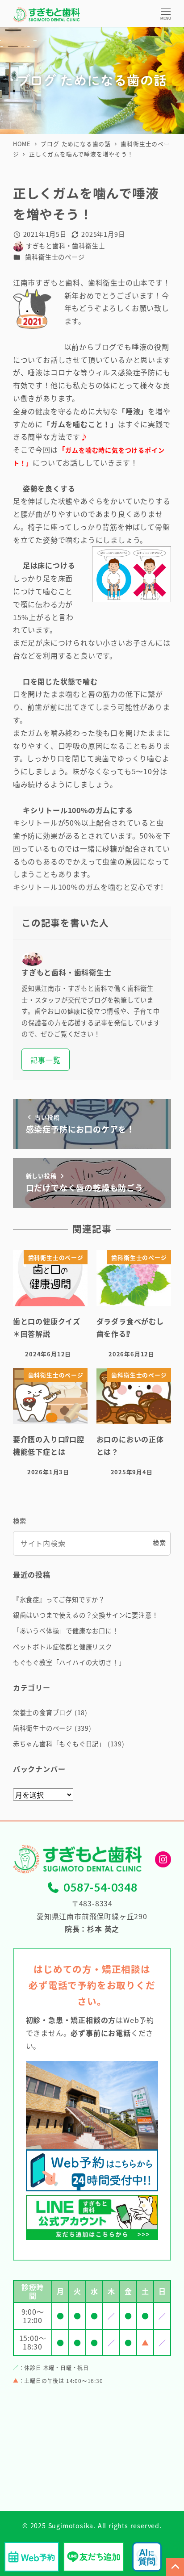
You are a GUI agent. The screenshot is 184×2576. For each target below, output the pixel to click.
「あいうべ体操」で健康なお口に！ (66, 1631)
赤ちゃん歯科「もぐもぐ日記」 (59, 1744)
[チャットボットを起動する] (147, 2557)
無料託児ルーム (43, 1270)
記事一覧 (45, 1060)
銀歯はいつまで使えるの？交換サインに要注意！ (86, 1615)
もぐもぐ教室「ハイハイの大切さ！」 (69, 1662)
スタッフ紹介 (40, 1292)
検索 (20, 1521)
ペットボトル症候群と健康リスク (63, 1647)
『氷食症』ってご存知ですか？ (59, 1599)
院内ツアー (36, 1249)
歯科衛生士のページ (55, 257)
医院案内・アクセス (50, 1227)
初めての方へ (40, 1206)
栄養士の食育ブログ (43, 1712)
